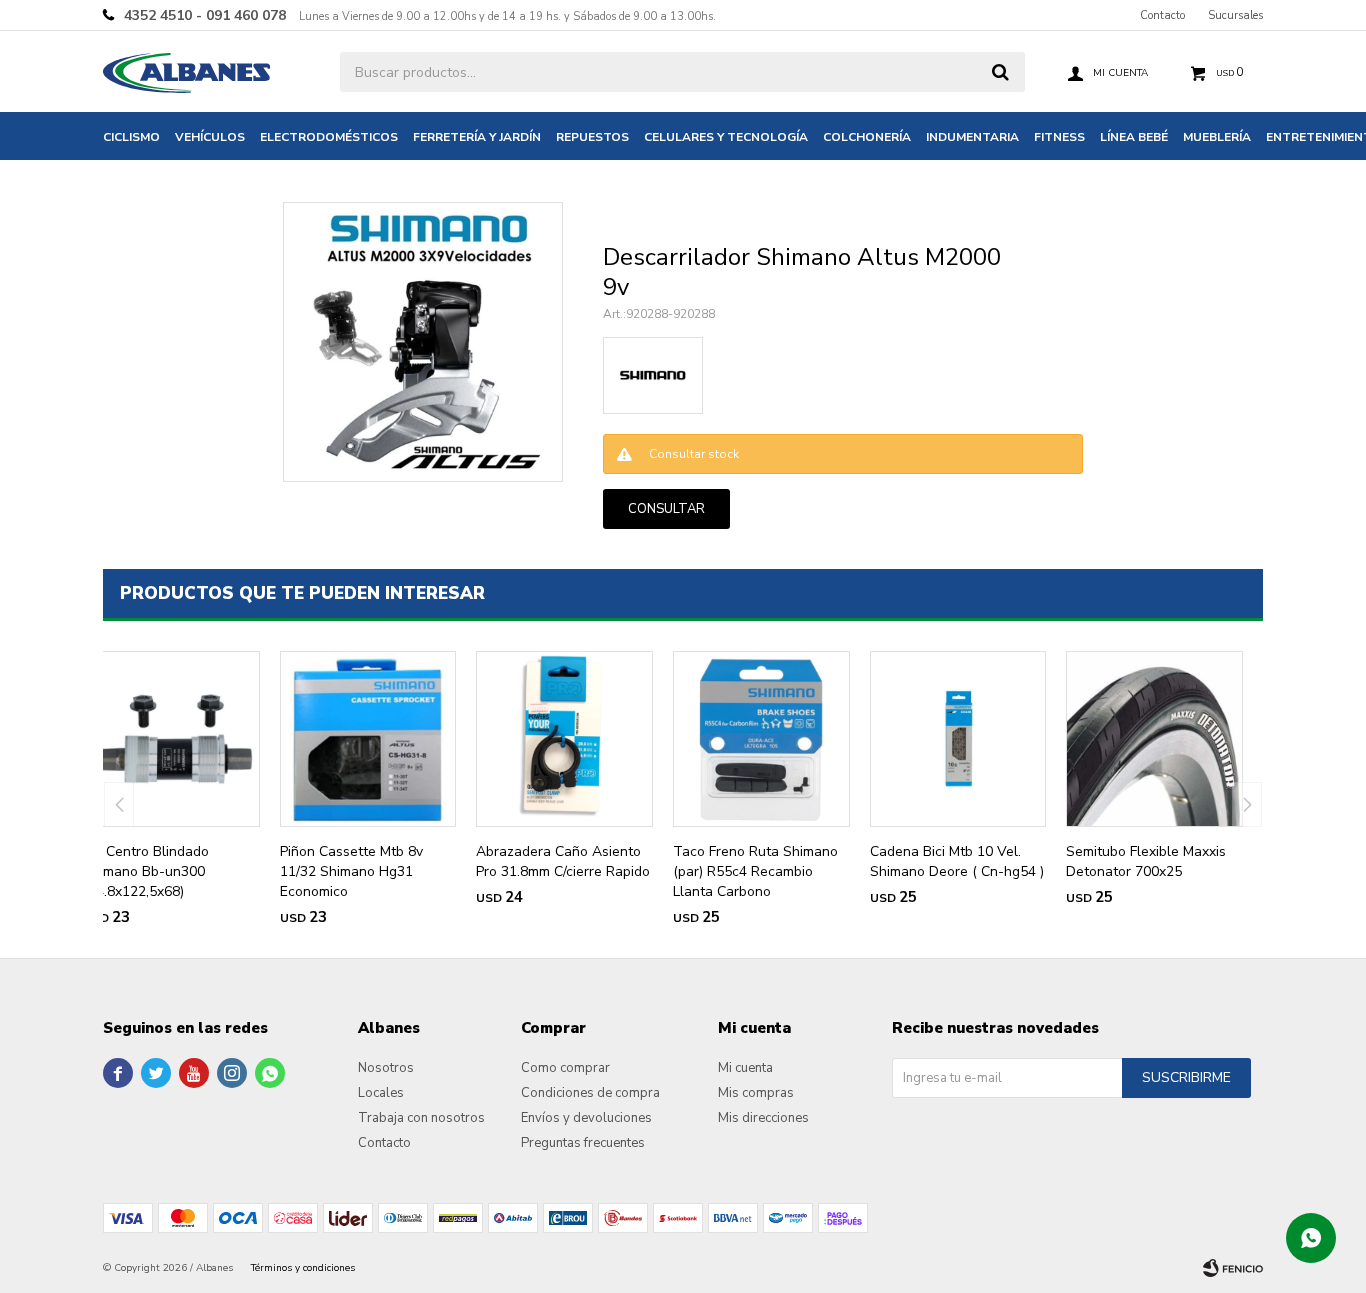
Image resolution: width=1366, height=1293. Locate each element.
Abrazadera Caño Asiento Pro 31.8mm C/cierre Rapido (563, 861)
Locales (381, 1093)
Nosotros (386, 1068)
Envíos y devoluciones (586, 1118)
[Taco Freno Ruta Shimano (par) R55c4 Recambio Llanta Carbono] (761, 739)
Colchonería (867, 137)
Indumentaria (972, 137)
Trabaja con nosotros (421, 1118)
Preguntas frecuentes (583, 1143)
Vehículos (210, 137)
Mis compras (756, 1093)
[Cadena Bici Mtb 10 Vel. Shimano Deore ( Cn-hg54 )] (958, 739)
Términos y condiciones (303, 1268)
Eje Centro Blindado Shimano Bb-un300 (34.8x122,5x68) (146, 871)
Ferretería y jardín (477, 137)
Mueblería (1217, 137)
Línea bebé (1134, 137)
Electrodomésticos (329, 137)
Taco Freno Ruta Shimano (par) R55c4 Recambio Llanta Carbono (755, 871)
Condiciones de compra (590, 1093)
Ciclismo (131, 137)
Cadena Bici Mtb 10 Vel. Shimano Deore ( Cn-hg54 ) (957, 861)
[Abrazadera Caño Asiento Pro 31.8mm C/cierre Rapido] (564, 739)
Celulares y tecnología (726, 137)
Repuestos (592, 137)
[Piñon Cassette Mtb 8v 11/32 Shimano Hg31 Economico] (368, 739)
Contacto (1162, 15)
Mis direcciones (763, 1118)
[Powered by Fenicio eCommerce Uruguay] (1233, 1268)
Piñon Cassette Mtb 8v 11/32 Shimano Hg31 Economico (351, 871)
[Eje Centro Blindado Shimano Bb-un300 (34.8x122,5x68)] (171, 739)
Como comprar (565, 1068)
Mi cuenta (745, 1068)
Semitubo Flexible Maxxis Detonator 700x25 (1146, 861)
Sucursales (1235, 15)
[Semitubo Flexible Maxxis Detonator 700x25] (1154, 739)
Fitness (1059, 137)
